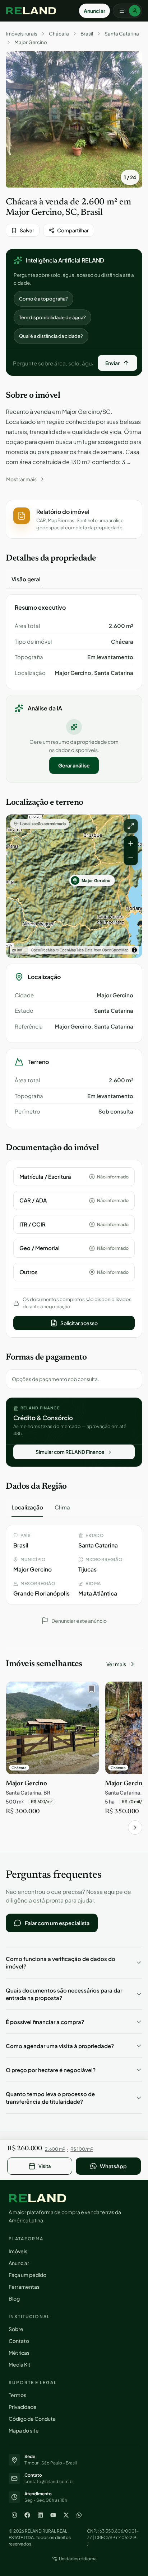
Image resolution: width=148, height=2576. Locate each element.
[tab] (26, 579)
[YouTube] (53, 2515)
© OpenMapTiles (70, 950)
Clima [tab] (62, 1507)
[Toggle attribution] (134, 950)
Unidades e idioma (78, 2559)
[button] (74, 519)
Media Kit (20, 2364)
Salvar (27, 230)
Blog (14, 2298)
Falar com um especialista (57, 1923)
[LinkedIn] (40, 2515)
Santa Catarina (122, 34)
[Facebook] (27, 2515)
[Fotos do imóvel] (74, 119)
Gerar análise (74, 765)
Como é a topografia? (43, 299)
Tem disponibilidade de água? (52, 317)
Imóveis (18, 2251)
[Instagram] (14, 2515)
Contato (19, 2341)
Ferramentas (24, 2287)
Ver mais (116, 1664)
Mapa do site (24, 2430)
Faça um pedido (27, 2275)
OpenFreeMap (43, 950)
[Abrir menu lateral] (128, 11)
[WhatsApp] (79, 2515)
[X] (66, 2515)
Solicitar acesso (79, 1323)
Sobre (16, 2329)
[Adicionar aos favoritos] (90, 1691)
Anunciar (94, 11)
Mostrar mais (21, 479)
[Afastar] (131, 858)
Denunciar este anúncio (79, 1621)
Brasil (87, 34)
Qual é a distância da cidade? (51, 336)
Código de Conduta (32, 2419)
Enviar (112, 363)
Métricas (19, 2353)
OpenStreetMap (115, 950)
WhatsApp (113, 2166)
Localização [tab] (27, 1507)
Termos (17, 2395)
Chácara (59, 34)
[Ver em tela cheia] (131, 826)
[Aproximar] (131, 843)
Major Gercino (31, 42)
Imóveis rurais (22, 34)
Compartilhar (73, 230)
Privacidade (23, 2407)
